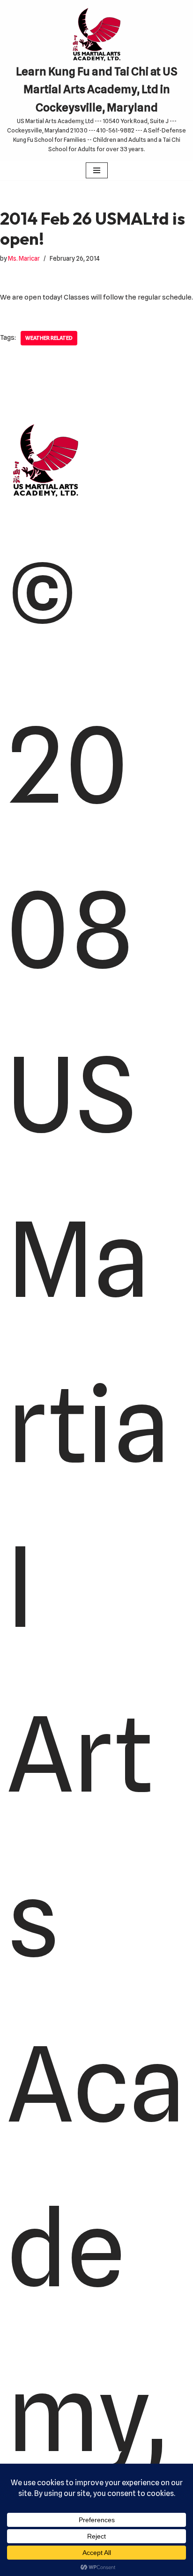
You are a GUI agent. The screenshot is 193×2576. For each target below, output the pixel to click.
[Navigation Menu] (97, 170)
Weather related (49, 338)
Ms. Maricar (24, 258)
